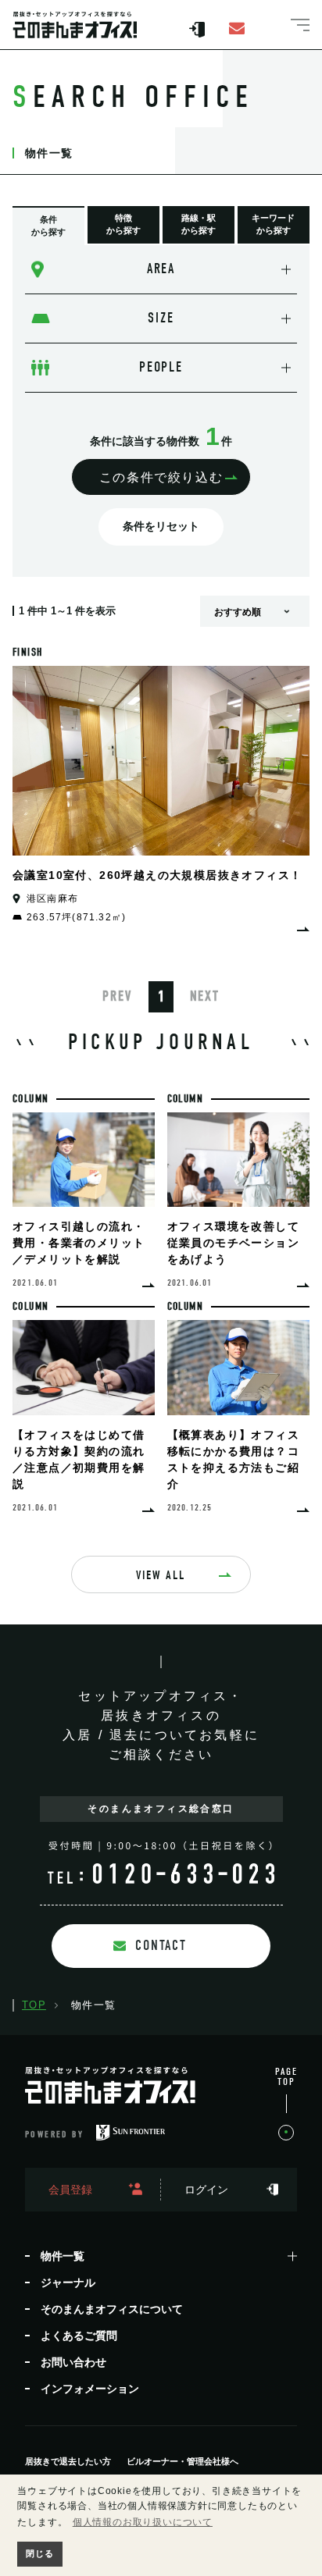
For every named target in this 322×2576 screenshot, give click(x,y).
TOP (34, 2005)
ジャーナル (68, 2282)
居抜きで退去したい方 (68, 2462)
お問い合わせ (73, 2362)
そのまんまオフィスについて (112, 2309)
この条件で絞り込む (161, 477)
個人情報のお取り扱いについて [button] (143, 2522)
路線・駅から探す (199, 224)
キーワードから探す (273, 224)
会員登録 (70, 2190)
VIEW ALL (161, 1575)
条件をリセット (161, 526)
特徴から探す (123, 224)
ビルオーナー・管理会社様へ (182, 2462)
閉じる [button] (39, 2553)
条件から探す (48, 226)
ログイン (206, 2190)
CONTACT (161, 1946)
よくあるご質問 (79, 2336)
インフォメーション (90, 2389)
